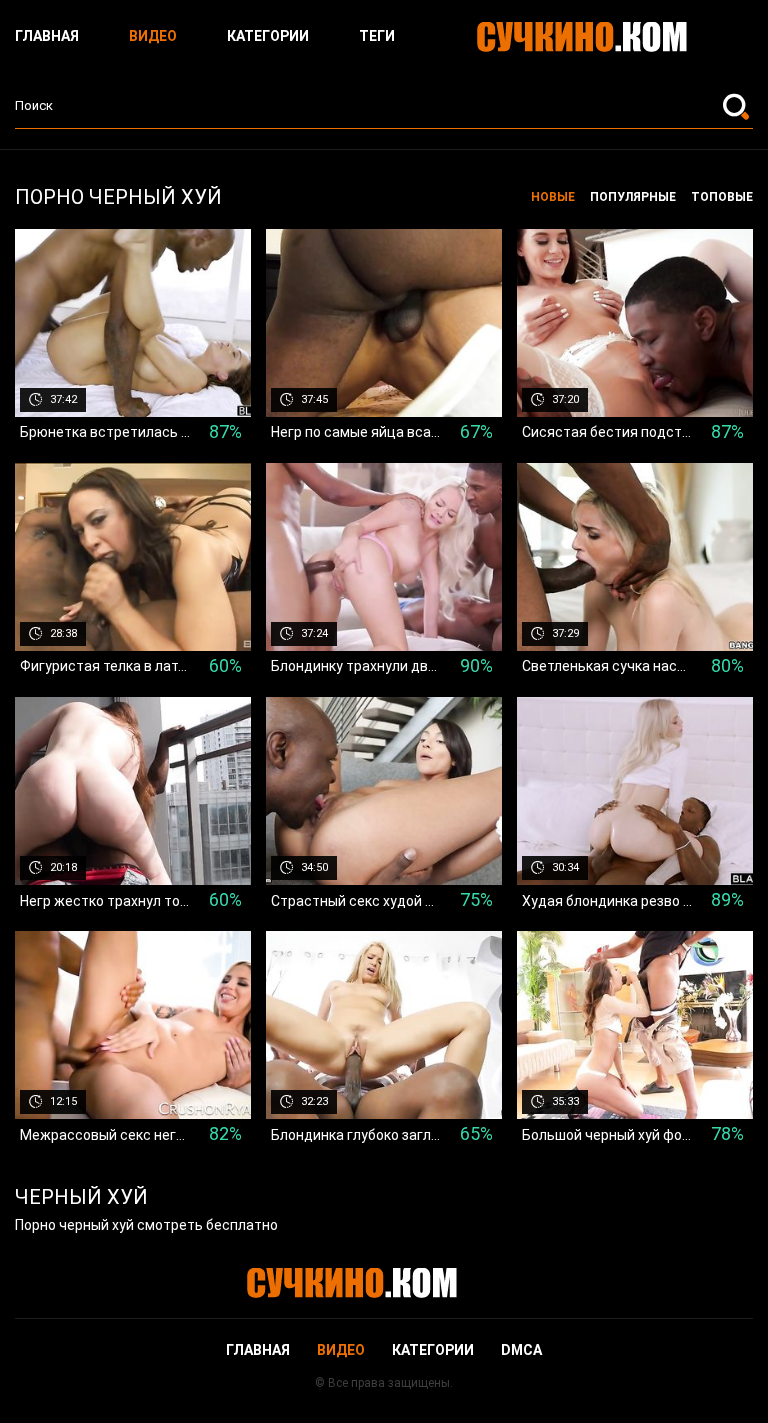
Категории (268, 36)
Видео (153, 36)
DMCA (521, 1350)
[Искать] (738, 106)
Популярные (633, 197)
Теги (377, 36)
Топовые (722, 197)
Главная (47, 36)
